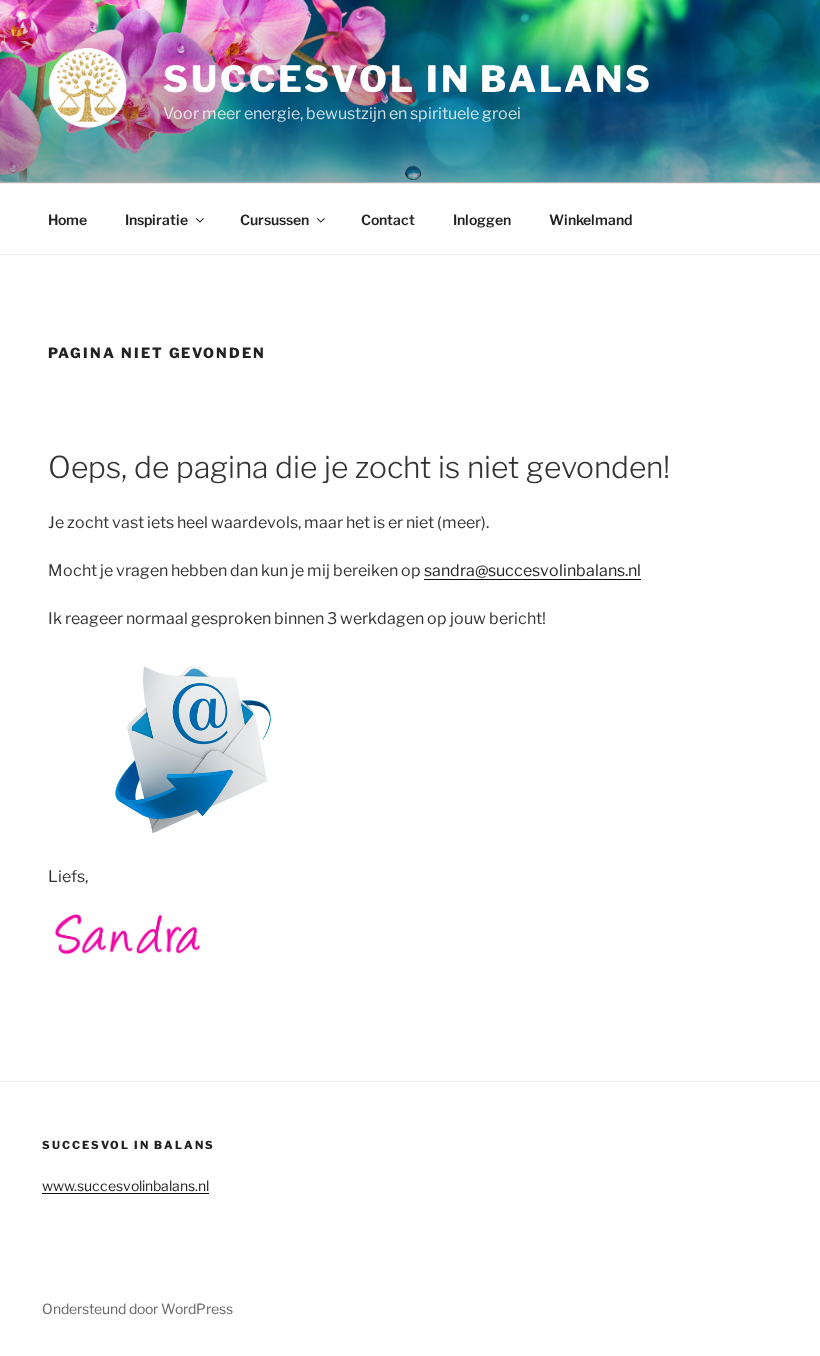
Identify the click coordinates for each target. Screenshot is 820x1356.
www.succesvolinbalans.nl (125, 1185)
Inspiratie (156, 219)
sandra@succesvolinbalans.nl (532, 570)
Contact (388, 219)
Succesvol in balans (408, 79)
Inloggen (482, 219)
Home (67, 219)
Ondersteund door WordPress (137, 1308)
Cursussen (274, 219)
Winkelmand (590, 219)
